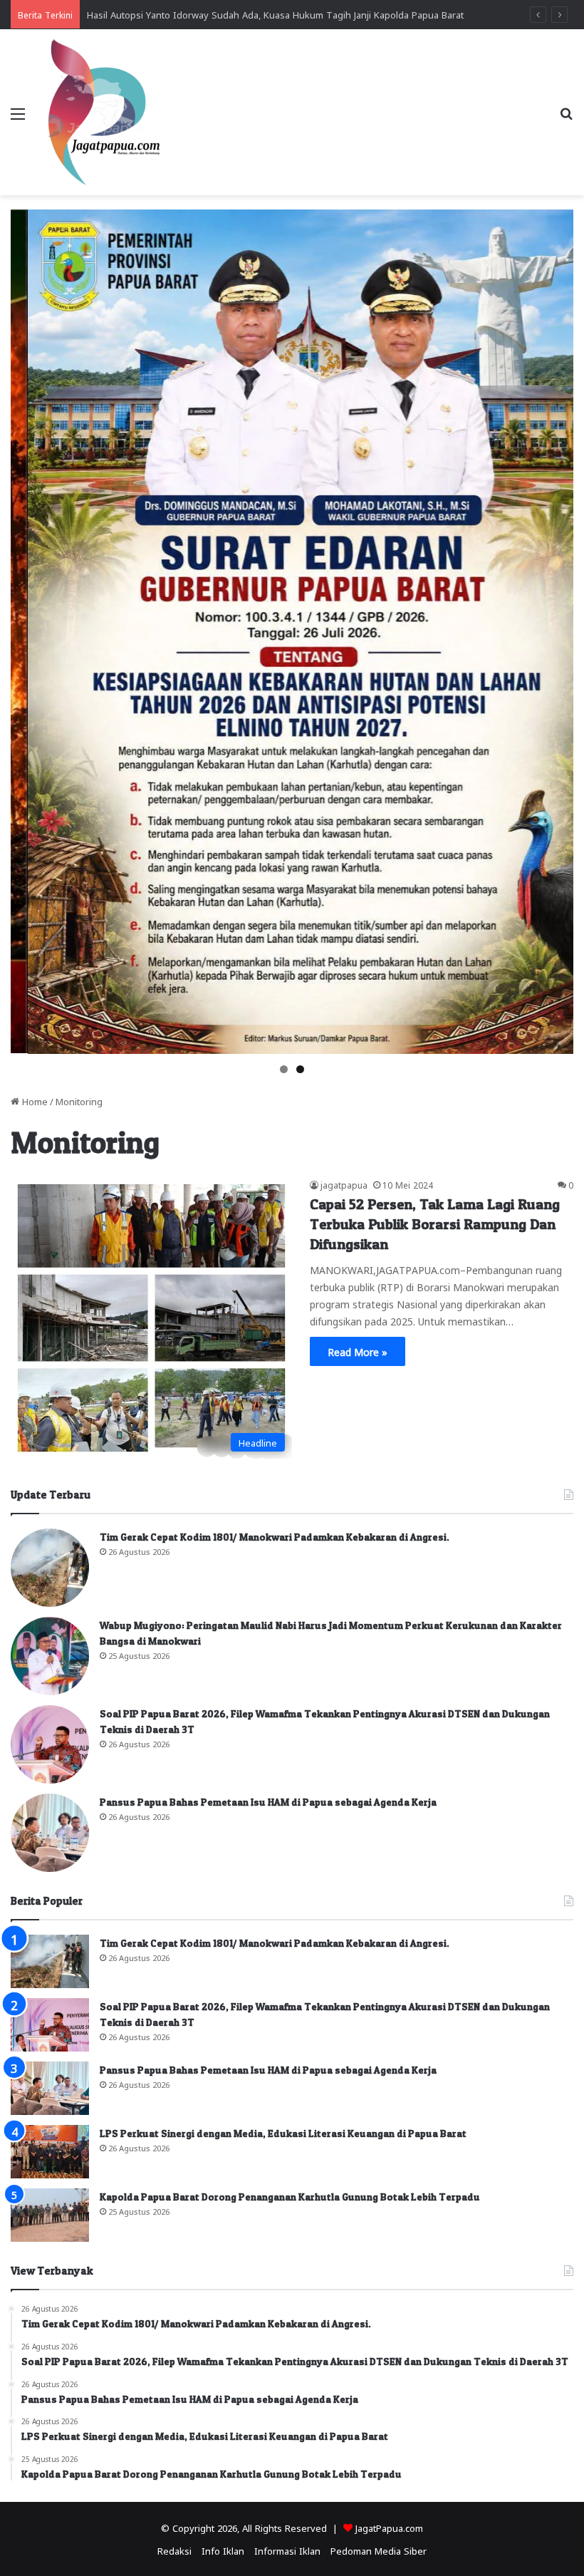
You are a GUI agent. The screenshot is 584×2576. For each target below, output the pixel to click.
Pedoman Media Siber (379, 2550)
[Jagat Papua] (104, 112)
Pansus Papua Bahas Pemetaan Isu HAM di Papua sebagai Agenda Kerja (268, 1802)
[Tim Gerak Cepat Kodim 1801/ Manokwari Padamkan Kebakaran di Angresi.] (50, 1568)
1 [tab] (284, 1069)
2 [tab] (300, 1069)
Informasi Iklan (287, 2550)
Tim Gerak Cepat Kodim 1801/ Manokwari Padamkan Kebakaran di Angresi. (275, 1537)
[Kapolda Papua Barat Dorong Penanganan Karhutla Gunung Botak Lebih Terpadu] (50, 2215)
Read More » (358, 1351)
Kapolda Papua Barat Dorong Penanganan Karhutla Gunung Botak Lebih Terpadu (290, 2197)
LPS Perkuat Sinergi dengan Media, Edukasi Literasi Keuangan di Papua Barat (283, 2133)
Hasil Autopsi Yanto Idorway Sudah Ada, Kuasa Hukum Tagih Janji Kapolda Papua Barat (275, 14)
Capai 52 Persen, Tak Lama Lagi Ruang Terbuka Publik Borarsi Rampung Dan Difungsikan (435, 1224)
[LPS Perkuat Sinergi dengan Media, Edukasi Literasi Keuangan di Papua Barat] (50, 2152)
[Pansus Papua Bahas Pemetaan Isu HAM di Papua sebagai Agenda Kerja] (50, 1833)
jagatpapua (344, 1184)
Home (33, 1101)
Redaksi (174, 2550)
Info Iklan (223, 2550)
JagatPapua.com (389, 2527)
